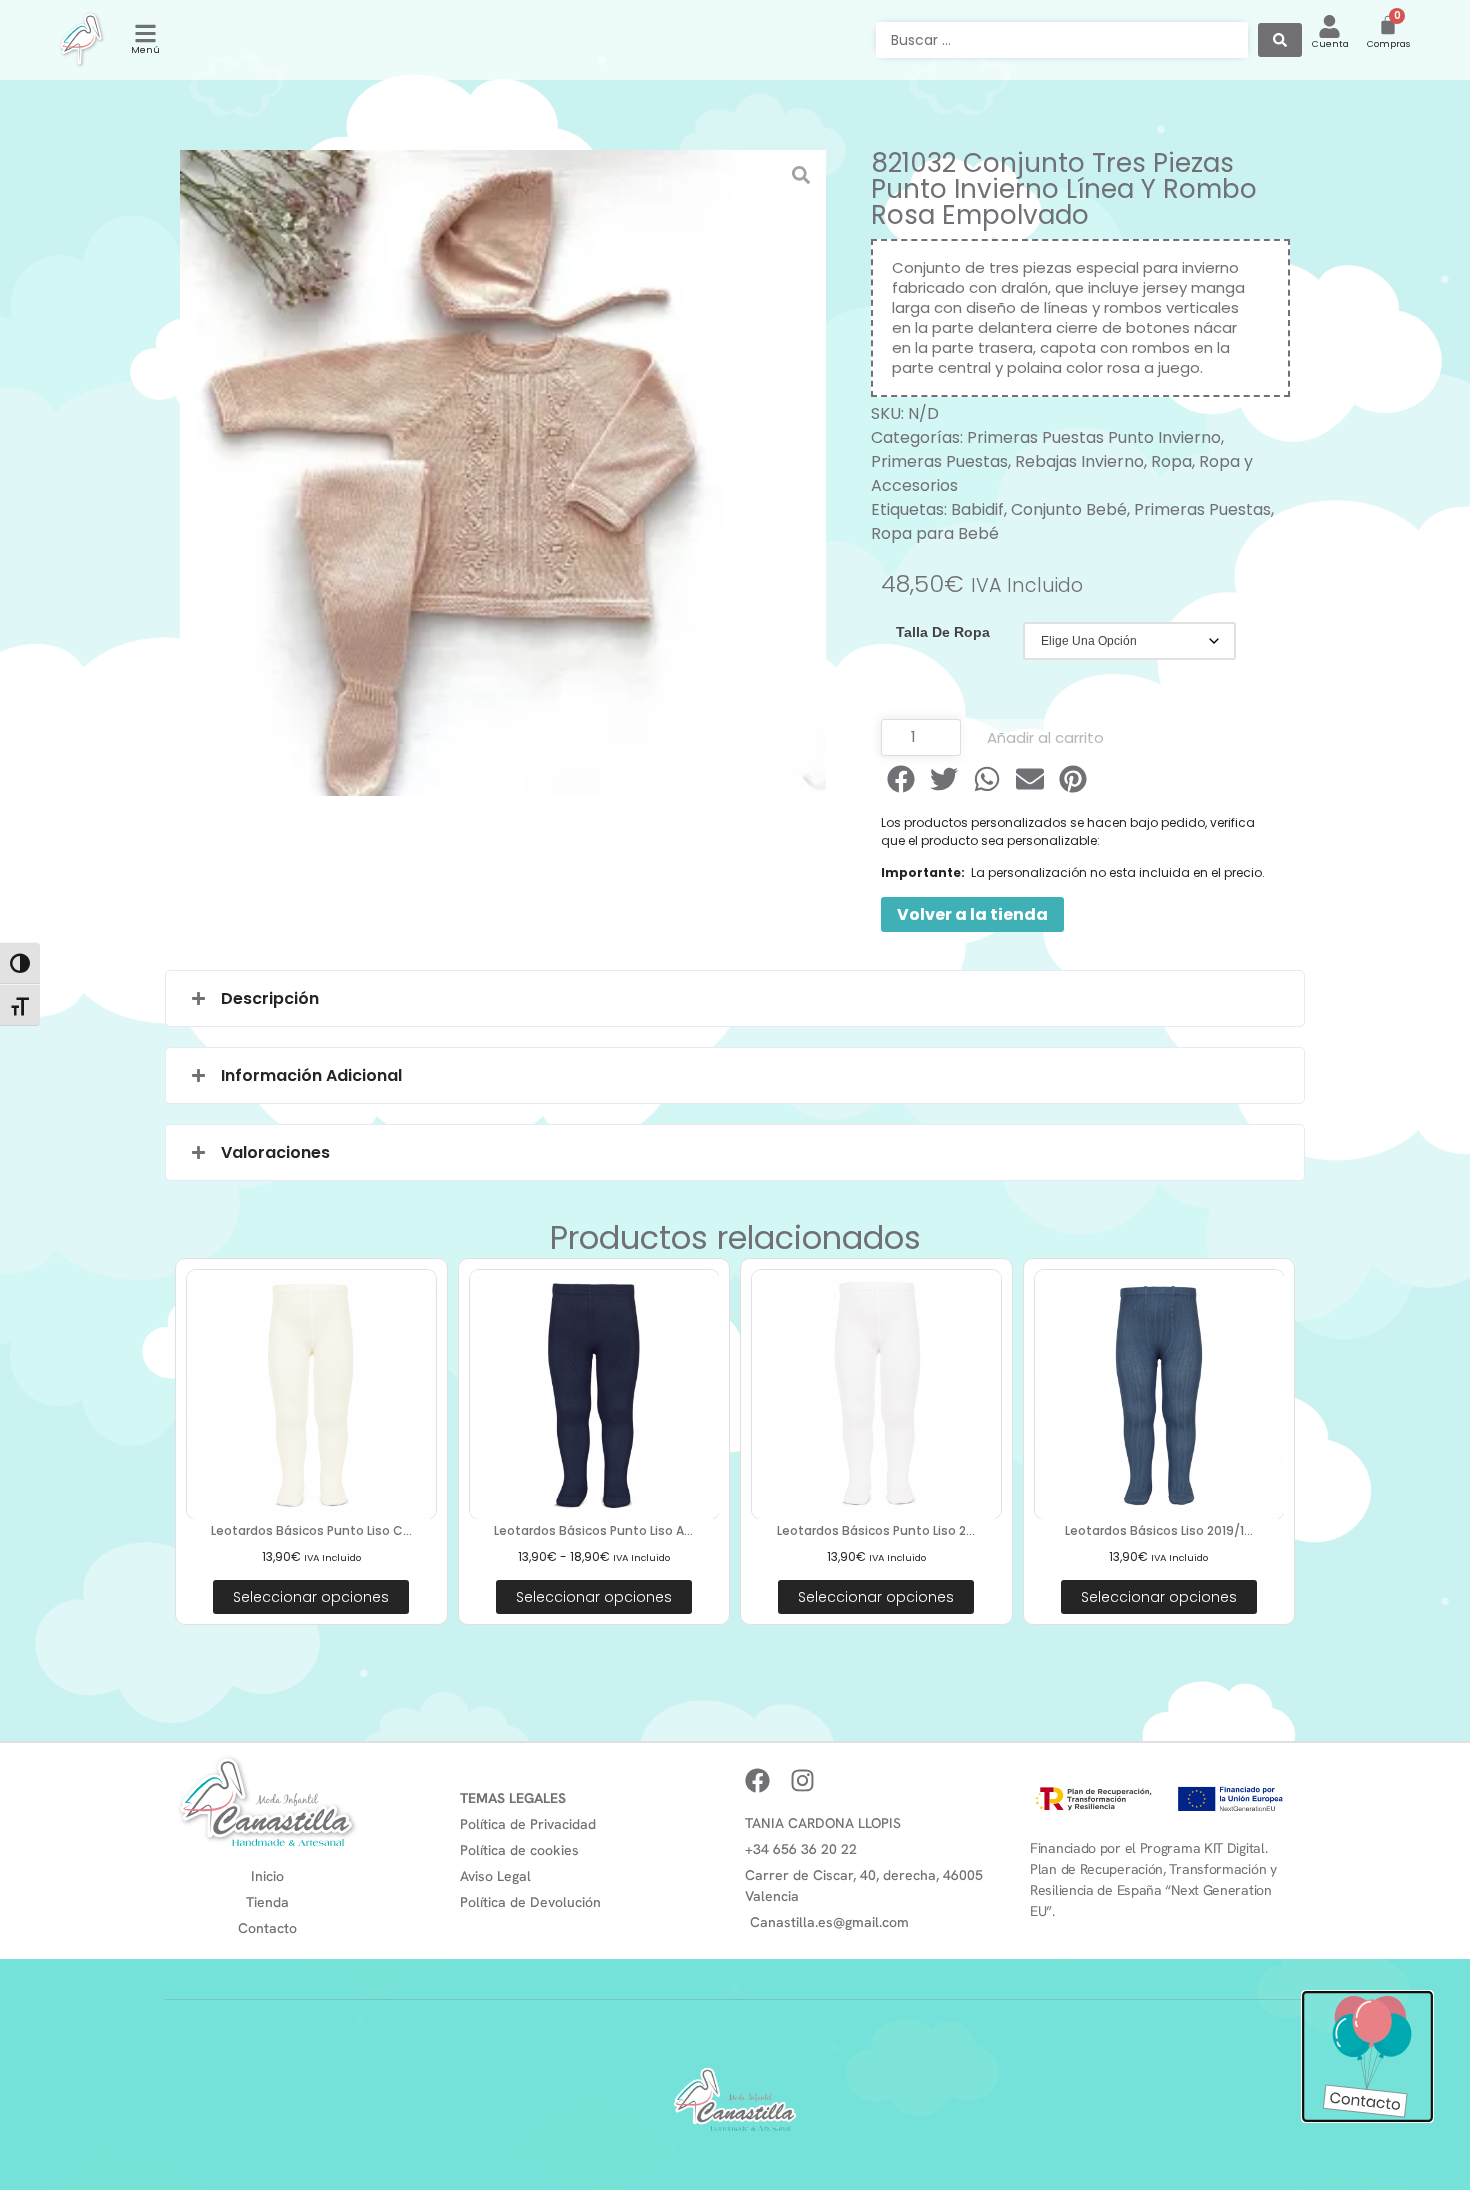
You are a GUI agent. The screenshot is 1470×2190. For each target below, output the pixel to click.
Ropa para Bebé (935, 533)
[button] (902, 779)
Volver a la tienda (972, 914)
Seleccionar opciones (311, 1597)
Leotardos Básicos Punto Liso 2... (876, 1530)
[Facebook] (757, 1780)
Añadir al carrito (1045, 737)
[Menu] (145, 33)
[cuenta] (1329, 26)
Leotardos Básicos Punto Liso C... (311, 1530)
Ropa (1171, 461)
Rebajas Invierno (1079, 461)
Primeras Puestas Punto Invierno (1094, 437)
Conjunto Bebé (1069, 509)
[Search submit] (1280, 40)
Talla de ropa (943, 632)
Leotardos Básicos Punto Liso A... (593, 1530)
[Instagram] (802, 1780)
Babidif (977, 509)
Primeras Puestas (939, 461)
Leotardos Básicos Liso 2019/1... (1159, 1530)
